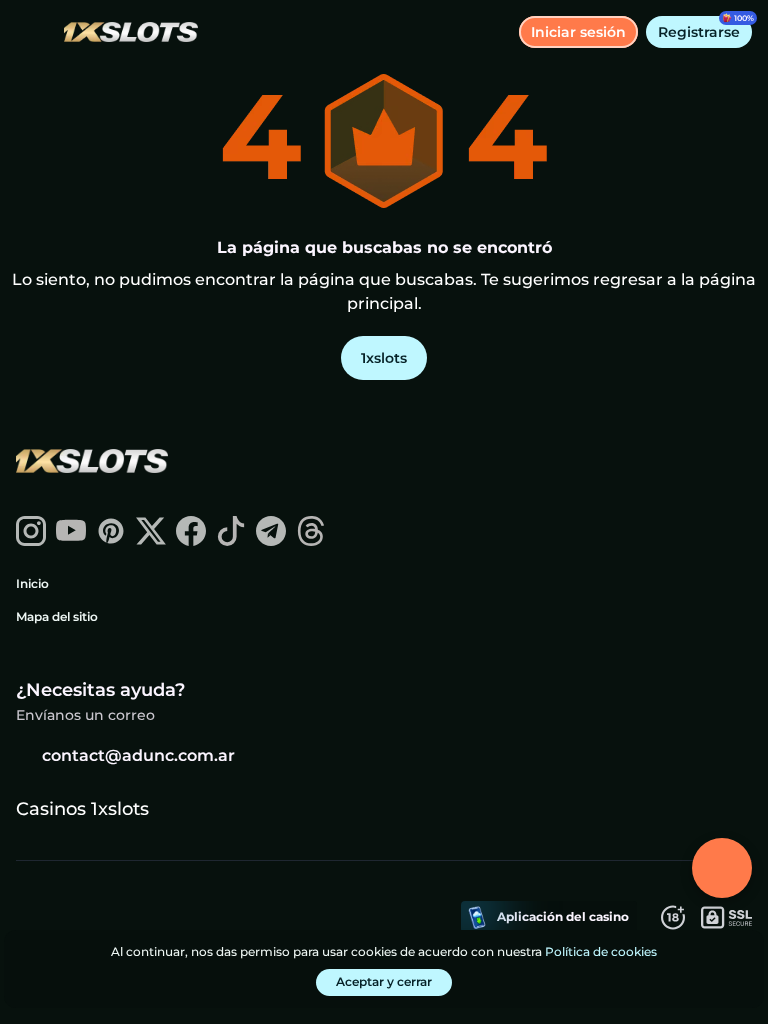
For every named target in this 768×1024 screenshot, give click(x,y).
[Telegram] (271, 540)
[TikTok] (231, 540)
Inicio (32, 583)
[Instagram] (31, 540)
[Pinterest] (111, 540)
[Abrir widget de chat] (722, 868)
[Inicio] (123, 32)
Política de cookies (601, 951)
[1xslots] (91, 463)
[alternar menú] (32, 32)
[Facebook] (191, 540)
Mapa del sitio (57, 616)
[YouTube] (71, 540)
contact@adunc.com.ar (138, 755)
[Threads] (311, 540)
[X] (151, 540)
